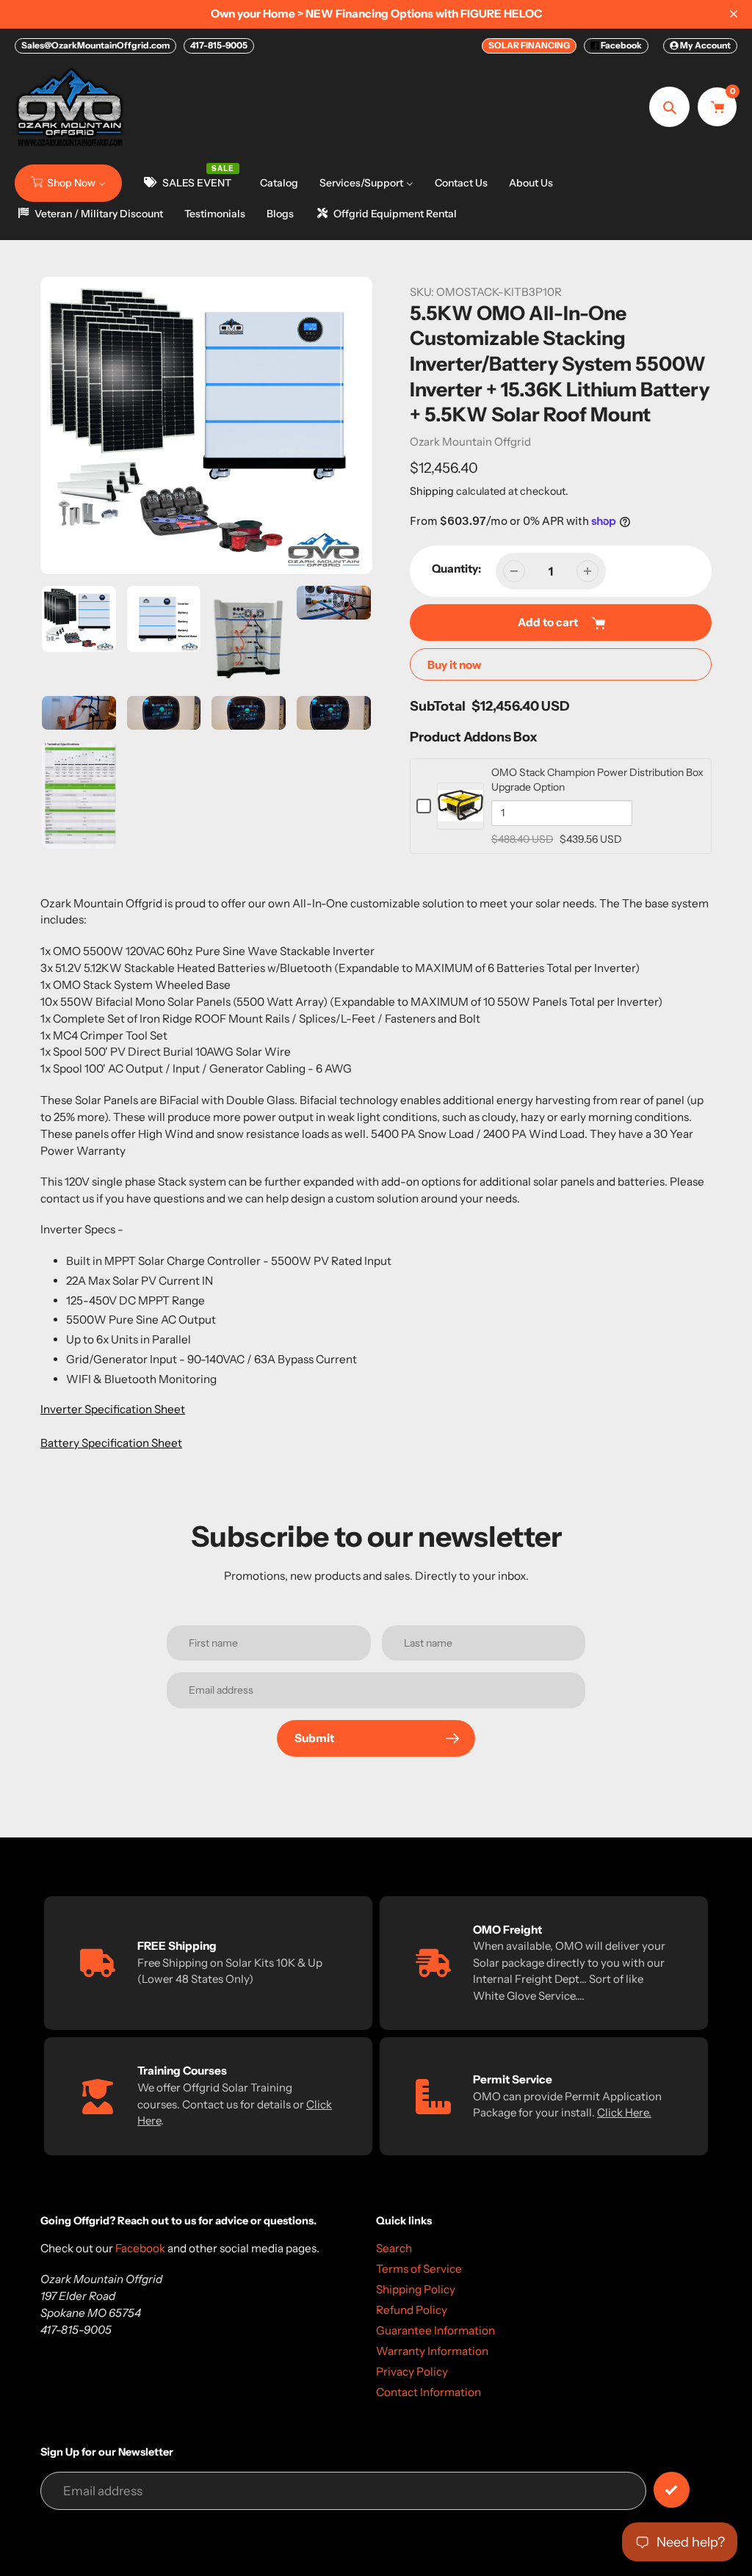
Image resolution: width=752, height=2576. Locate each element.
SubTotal (438, 706)
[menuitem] (68, 183)
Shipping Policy (416, 2289)
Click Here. (624, 2112)
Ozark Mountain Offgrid (470, 442)
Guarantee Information (435, 2330)
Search (394, 2248)
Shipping (432, 491)
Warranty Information (432, 2351)
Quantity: (456, 569)
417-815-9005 (219, 45)
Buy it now (454, 665)
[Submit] (672, 2490)
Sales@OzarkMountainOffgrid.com (95, 45)
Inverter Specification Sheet (113, 1409)
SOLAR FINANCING (529, 45)
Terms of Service (419, 2269)
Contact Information (429, 2392)
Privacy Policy (412, 2372)
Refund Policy (412, 2310)
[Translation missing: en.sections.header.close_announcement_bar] (734, 14)
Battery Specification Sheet (111, 1443)
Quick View (460, 821)
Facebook (621, 45)
